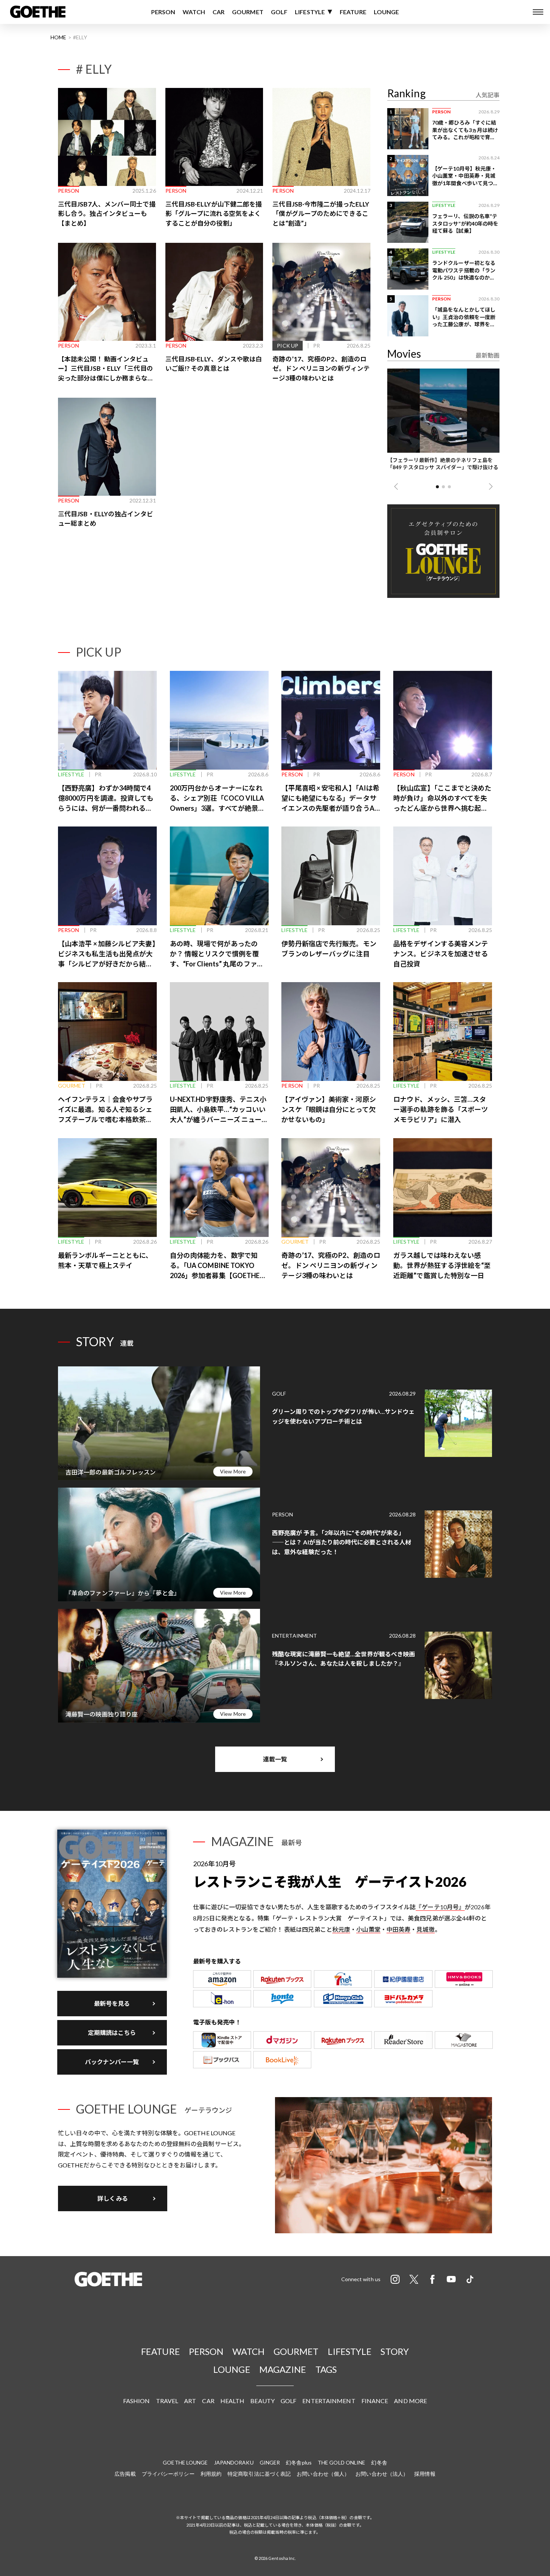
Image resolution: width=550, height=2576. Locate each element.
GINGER (270, 2462)
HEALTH (233, 2401)
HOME (58, 37)
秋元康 (341, 1929)
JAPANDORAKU (234, 2462)
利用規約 (211, 2474)
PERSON (163, 12)
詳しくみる (113, 2198)
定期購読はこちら (112, 2033)
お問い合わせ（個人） (323, 2474)
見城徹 (425, 1929)
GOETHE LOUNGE (185, 2462)
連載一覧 (275, 1759)
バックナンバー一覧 (112, 2062)
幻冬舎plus (299, 2462)
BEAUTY (262, 2401)
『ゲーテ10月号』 (440, 1907)
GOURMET (248, 12)
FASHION (137, 2401)
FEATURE (353, 12)
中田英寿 (398, 1929)
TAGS (326, 2369)
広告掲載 (125, 2474)
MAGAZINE (283, 2369)
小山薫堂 (368, 1929)
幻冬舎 (379, 2462)
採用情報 (425, 2474)
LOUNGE (386, 12)
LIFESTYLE (310, 12)
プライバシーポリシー (168, 2474)
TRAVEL (167, 2401)
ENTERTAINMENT (329, 2401)
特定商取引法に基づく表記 (259, 2474)
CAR (219, 12)
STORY (395, 2351)
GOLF (279, 12)
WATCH (194, 12)
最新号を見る (112, 2003)
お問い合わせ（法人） (382, 2474)
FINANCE (375, 2401)
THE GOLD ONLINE (342, 2462)
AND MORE (410, 2401)
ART (190, 2401)
